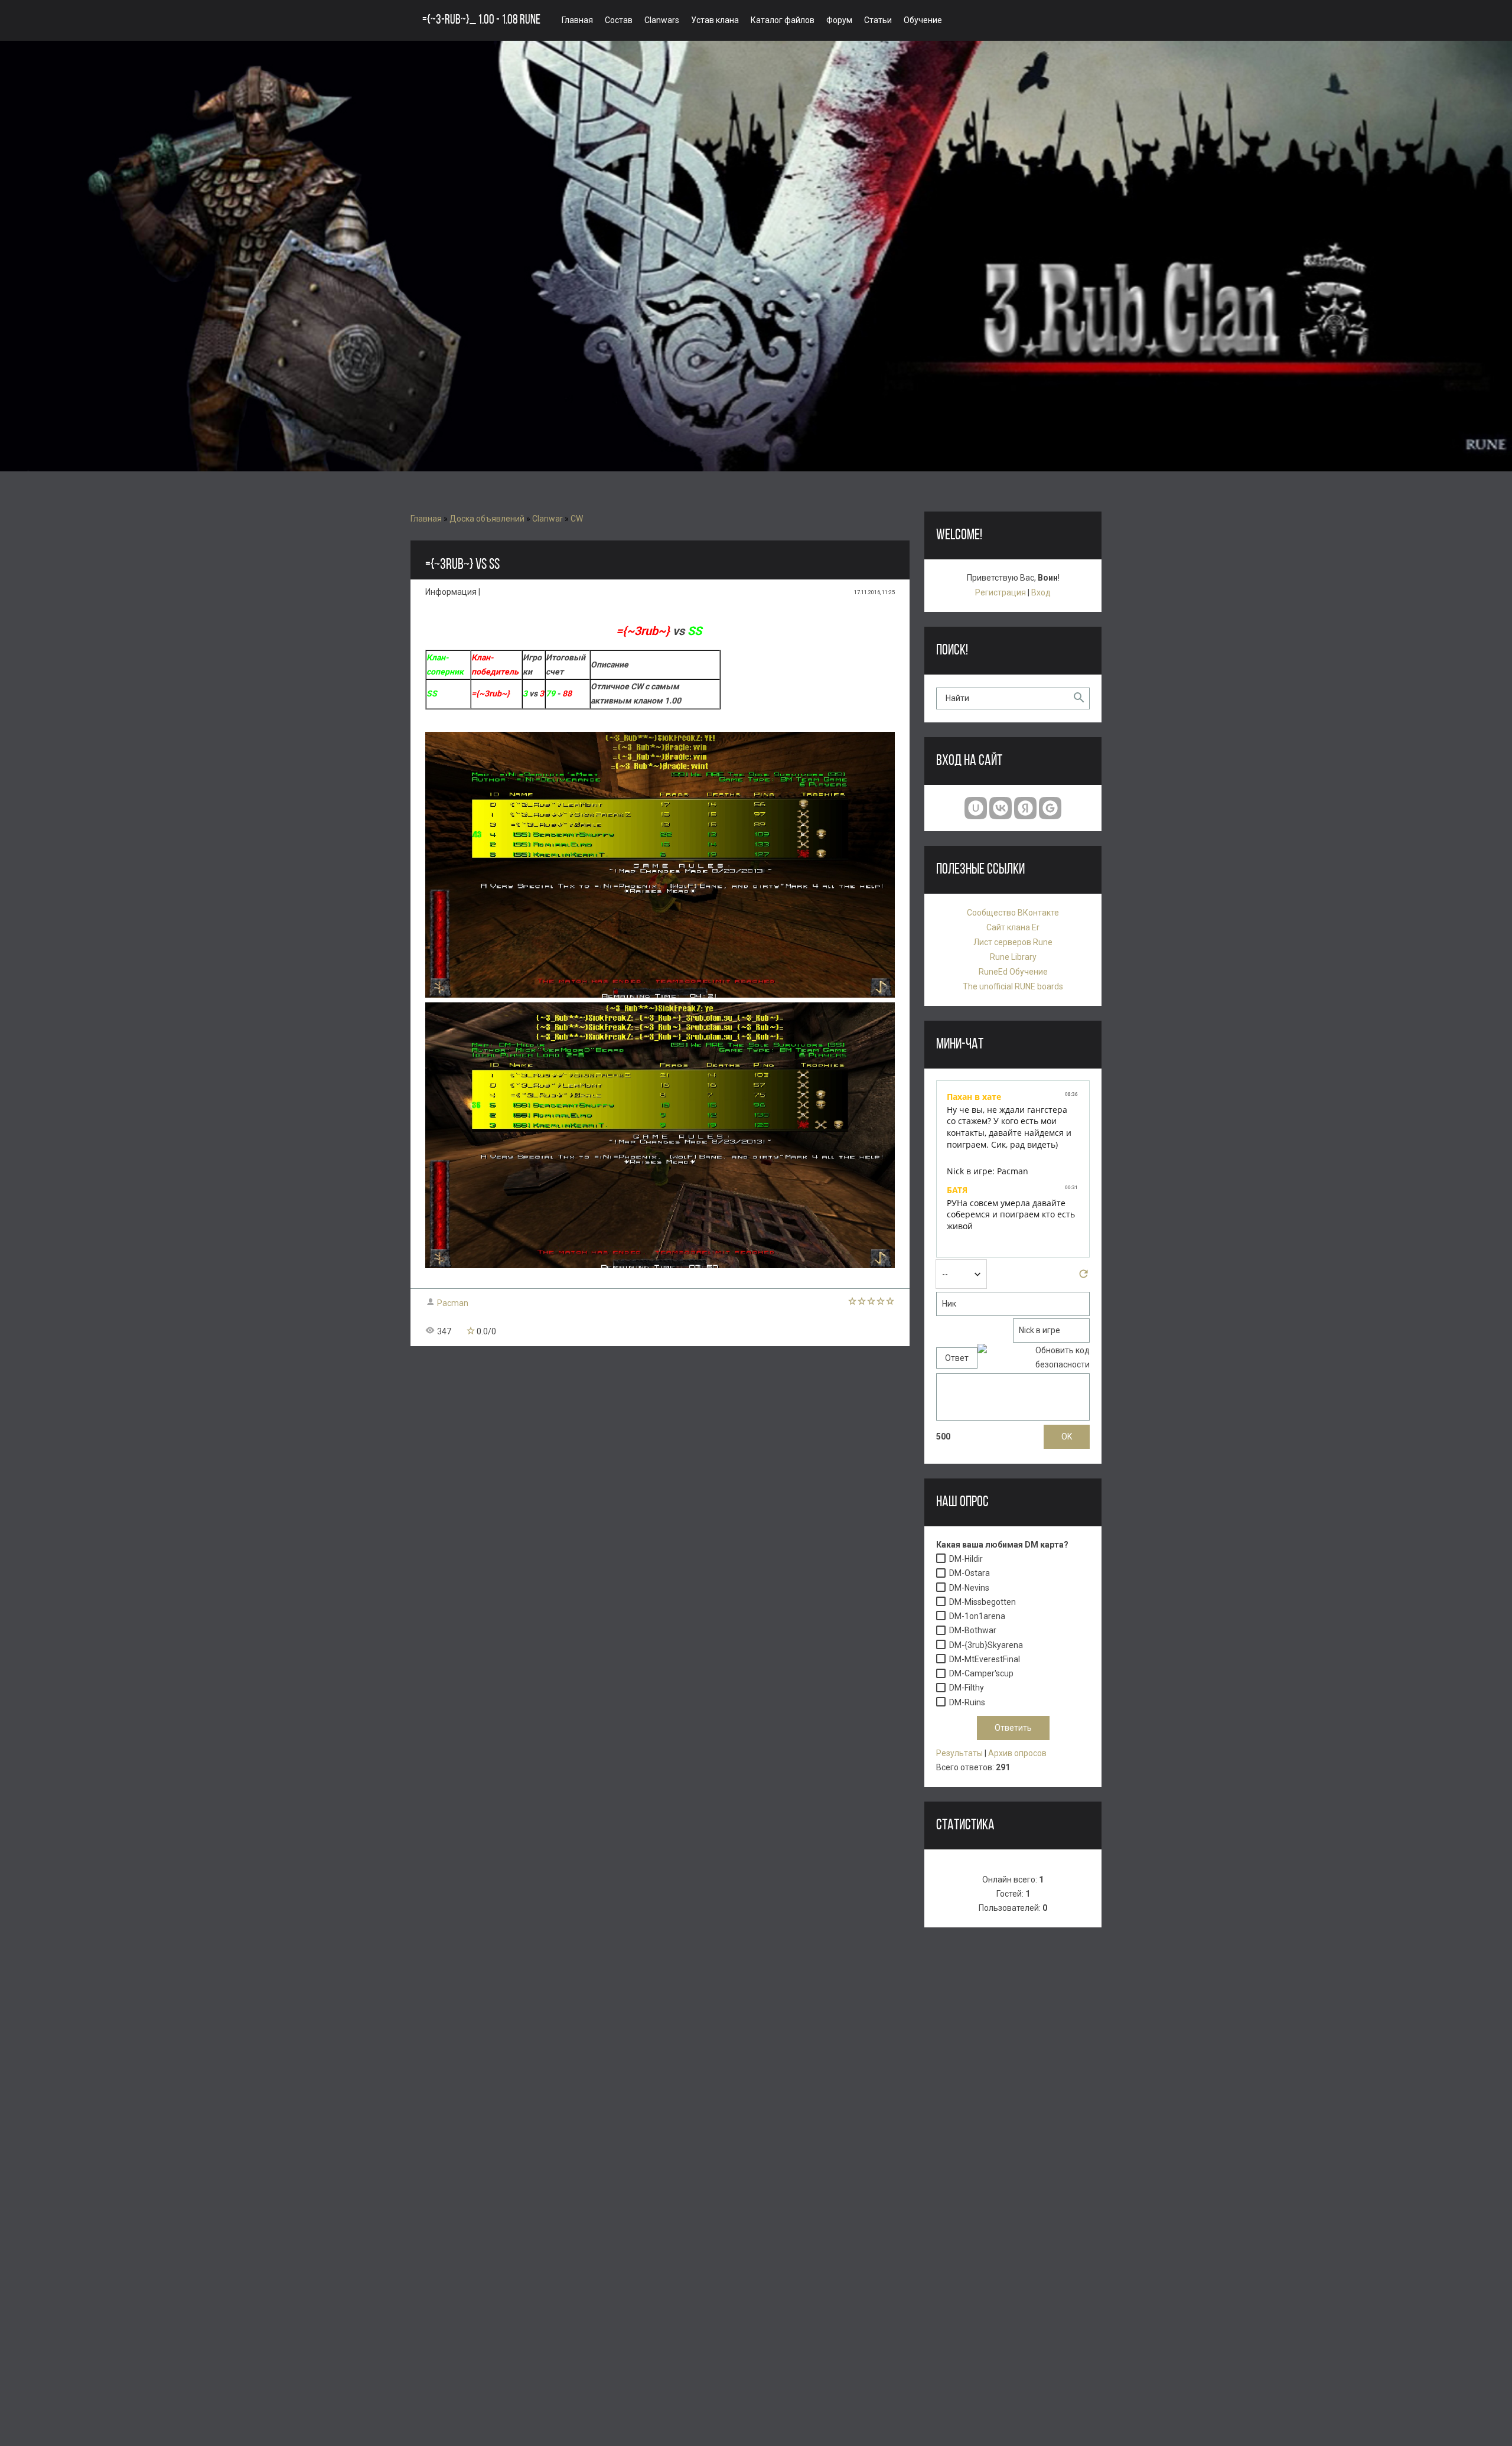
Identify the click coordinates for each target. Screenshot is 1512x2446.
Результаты (959, 1753)
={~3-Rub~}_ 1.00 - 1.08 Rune (481, 20)
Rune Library (1013, 957)
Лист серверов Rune (1013, 942)
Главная (426, 519)
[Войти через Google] (1050, 808)
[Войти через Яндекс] (1025, 808)
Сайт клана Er (1013, 927)
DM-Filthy (967, 1688)
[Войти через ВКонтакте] (1001, 808)
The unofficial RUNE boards (1013, 986)
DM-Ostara (970, 1574)
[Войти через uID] (976, 808)
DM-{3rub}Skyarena (986, 1645)
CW (577, 519)
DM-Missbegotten (983, 1602)
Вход (1041, 592)
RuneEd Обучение (1013, 972)
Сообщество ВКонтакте (1013, 913)
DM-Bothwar (973, 1631)
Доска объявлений (487, 519)
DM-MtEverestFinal (985, 1659)
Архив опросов (1017, 1753)
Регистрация (1001, 592)
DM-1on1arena (977, 1616)
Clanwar (548, 519)
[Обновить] (1084, 1277)
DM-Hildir (966, 1559)
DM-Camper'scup (981, 1674)
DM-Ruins (967, 1702)
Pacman (453, 1303)
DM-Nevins (969, 1588)
